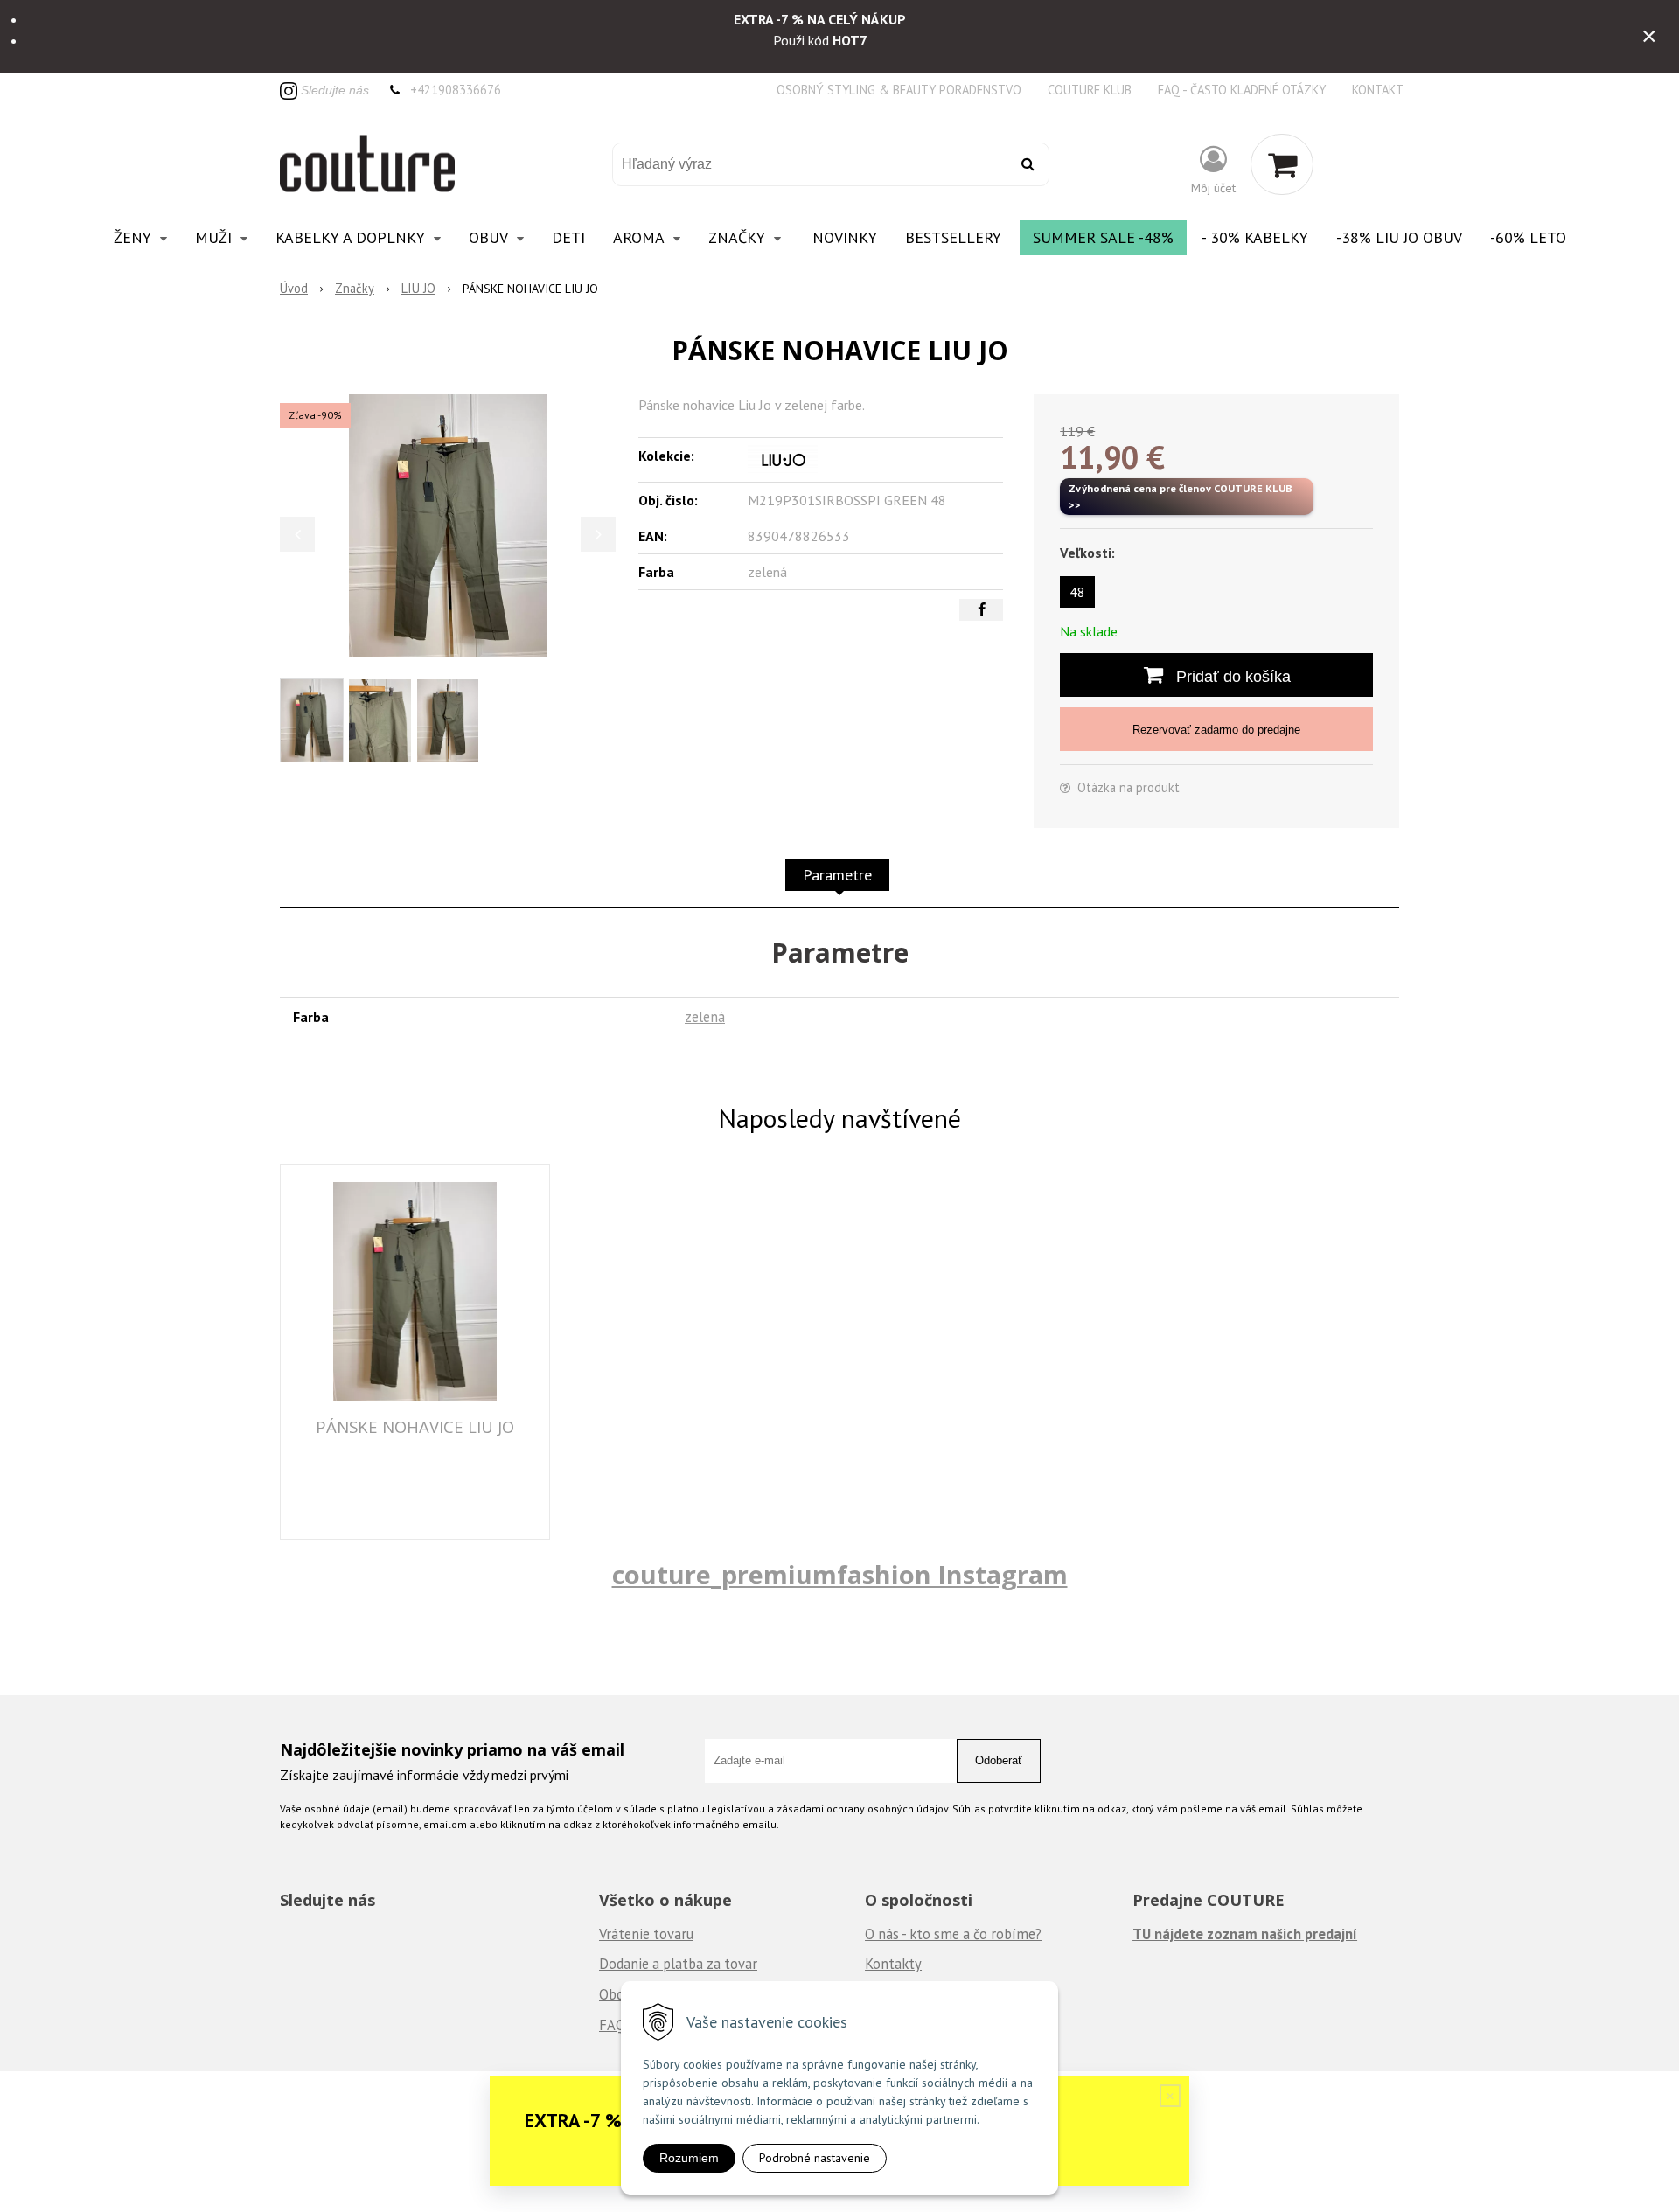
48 (1077, 592)
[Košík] (1282, 164)
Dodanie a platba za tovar (678, 1964)
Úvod (294, 288)
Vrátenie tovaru (646, 1934)
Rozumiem (689, 2158)
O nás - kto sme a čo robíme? (953, 1934)
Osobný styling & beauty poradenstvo (899, 90)
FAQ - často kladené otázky (1242, 90)
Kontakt (1378, 90)
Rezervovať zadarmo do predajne (1216, 730)
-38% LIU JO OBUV (1399, 237)
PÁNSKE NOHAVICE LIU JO (415, 1426)
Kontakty (893, 1964)
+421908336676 (456, 90)
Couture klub (1090, 90)
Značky (355, 288)
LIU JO (418, 288)
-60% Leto (1528, 237)
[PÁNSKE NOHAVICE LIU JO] (448, 525)
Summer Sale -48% (1103, 237)
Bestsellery (953, 237)
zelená (705, 1017)
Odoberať (999, 1760)
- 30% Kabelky (1255, 237)
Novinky (845, 237)
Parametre (837, 875)
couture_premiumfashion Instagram (840, 1574)
